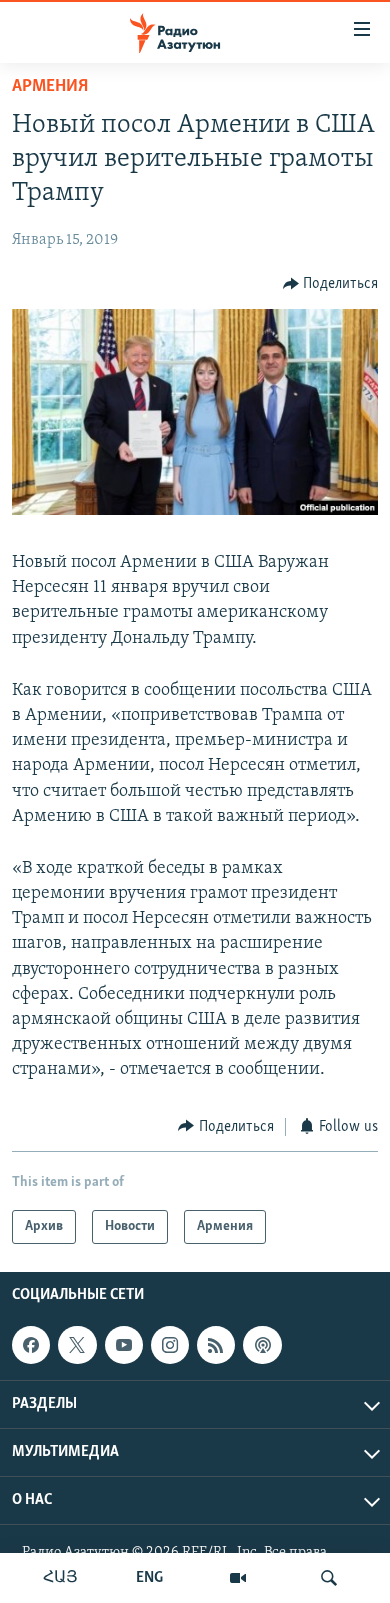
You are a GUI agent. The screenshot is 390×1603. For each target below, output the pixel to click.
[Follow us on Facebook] (31, 1345)
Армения (50, 87)
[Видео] (238, 1578)
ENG (149, 1578)
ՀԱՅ (60, 1578)
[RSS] (216, 1345)
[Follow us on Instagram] (170, 1345)
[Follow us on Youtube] (124, 1345)
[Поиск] (329, 1578)
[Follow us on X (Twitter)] (77, 1345)
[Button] (331, 284)
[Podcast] (262, 1345)
